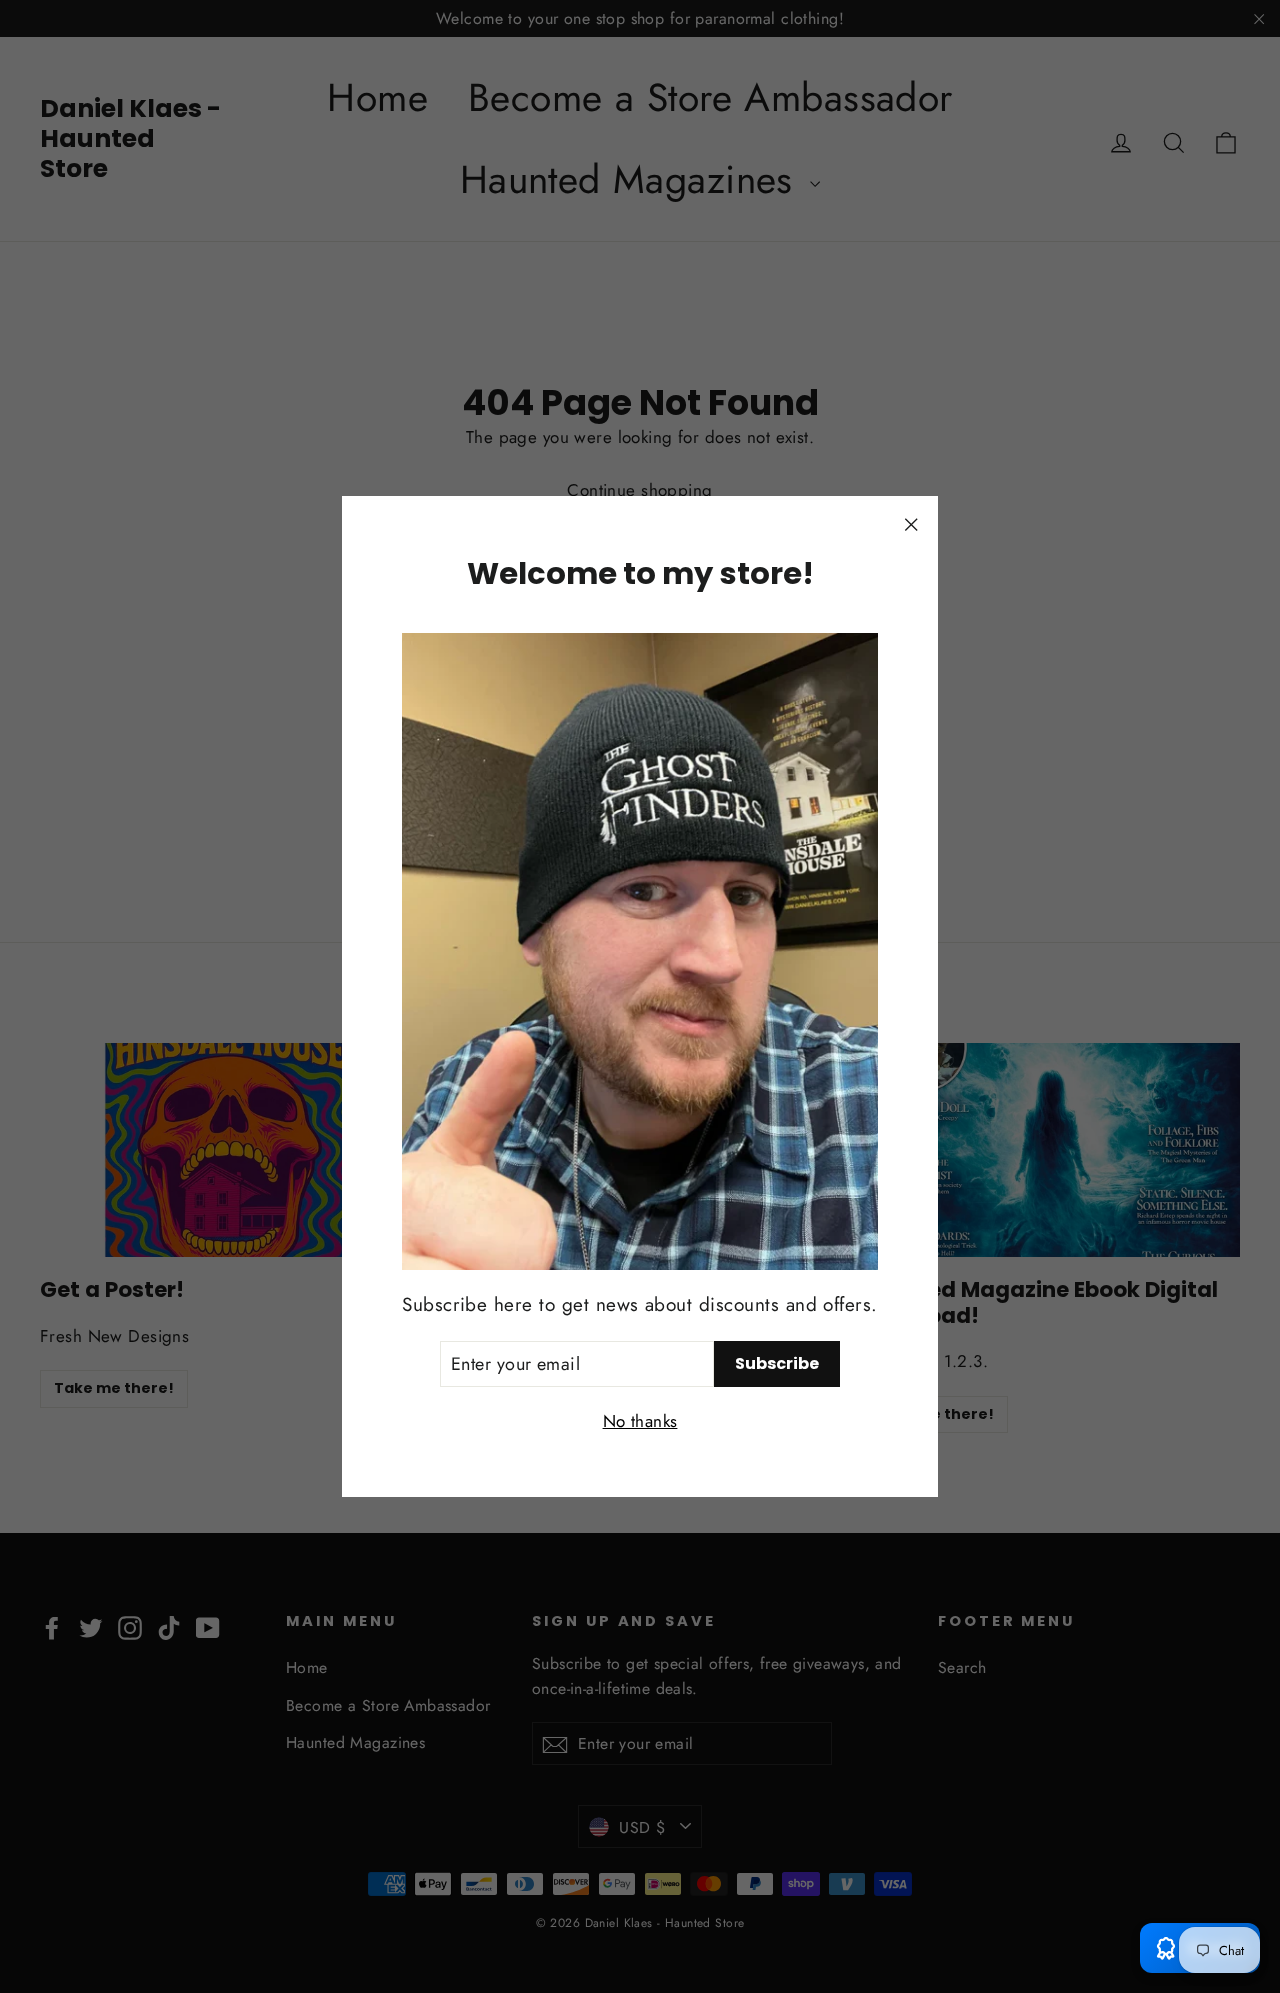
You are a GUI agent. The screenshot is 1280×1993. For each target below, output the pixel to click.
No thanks (640, 1421)
